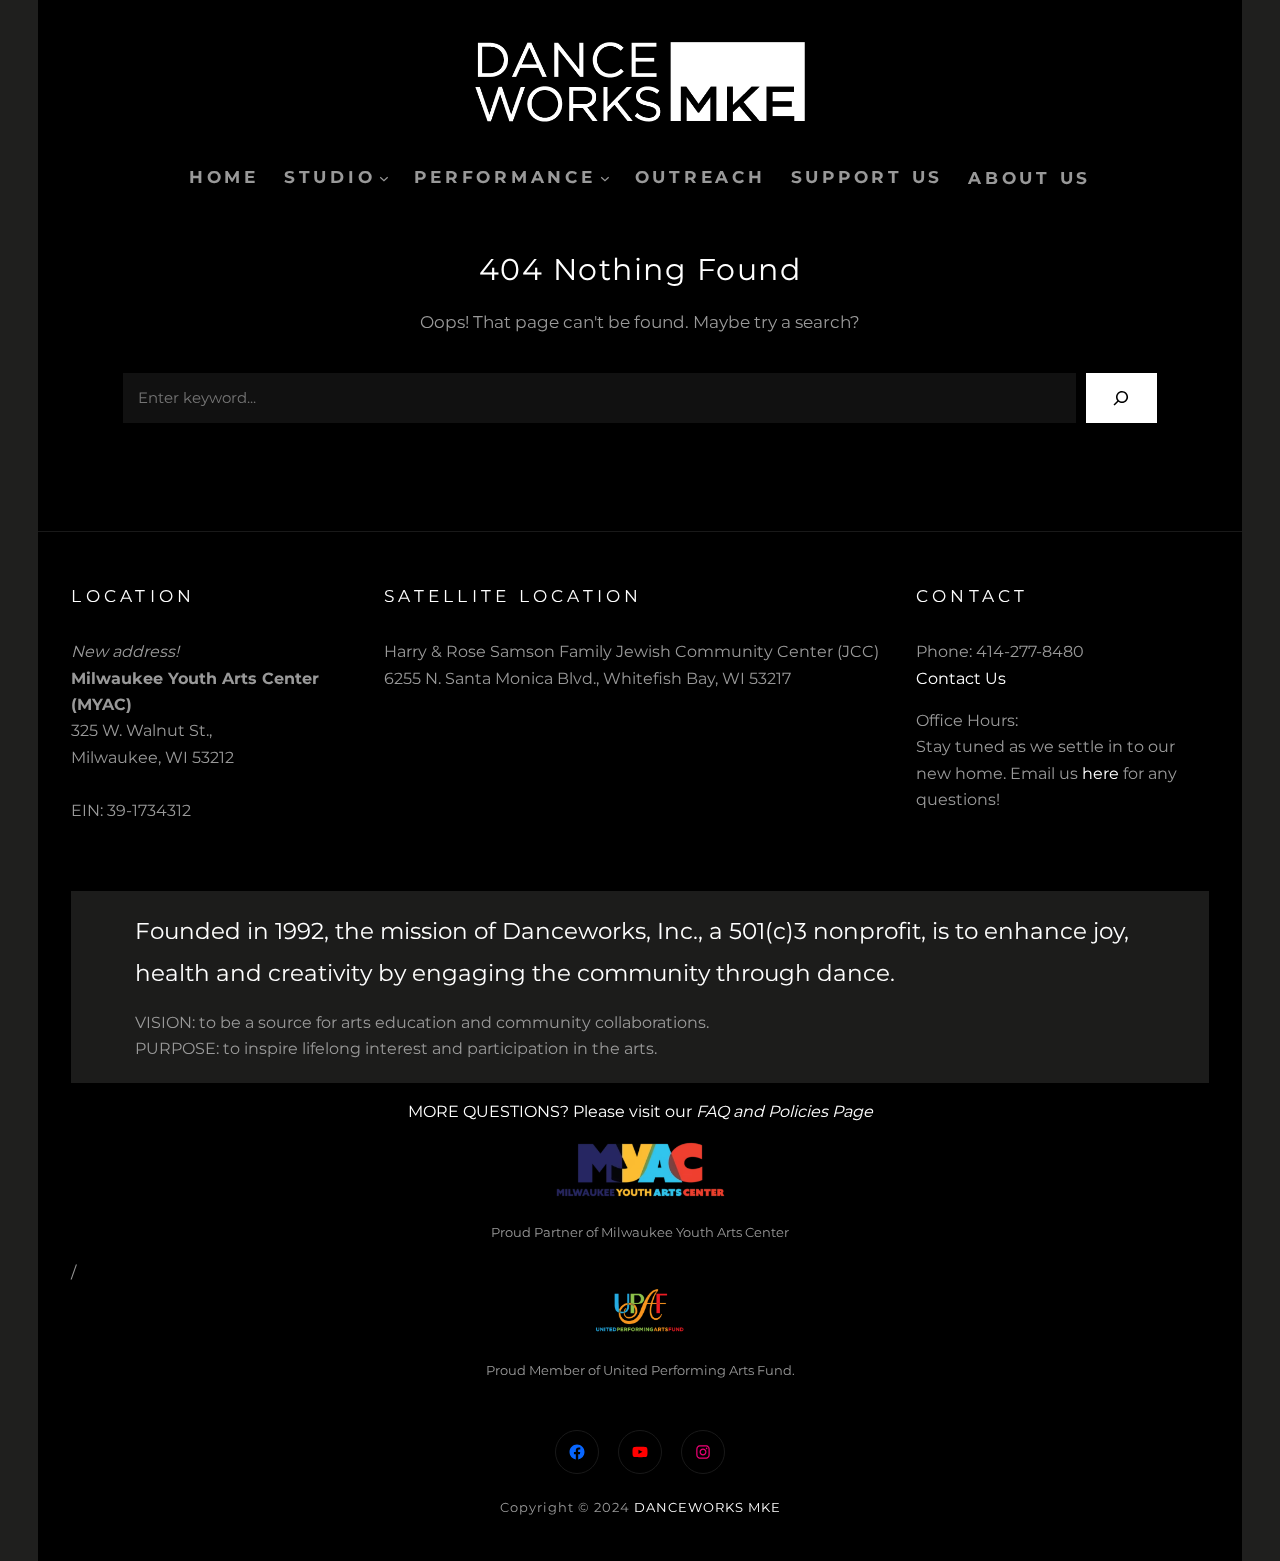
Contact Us (961, 678)
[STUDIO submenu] (384, 178)
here (1100, 773)
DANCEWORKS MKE (707, 1507)
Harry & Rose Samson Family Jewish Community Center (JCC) (631, 651)
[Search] (1121, 397)
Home (224, 177)
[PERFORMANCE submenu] (605, 178)
